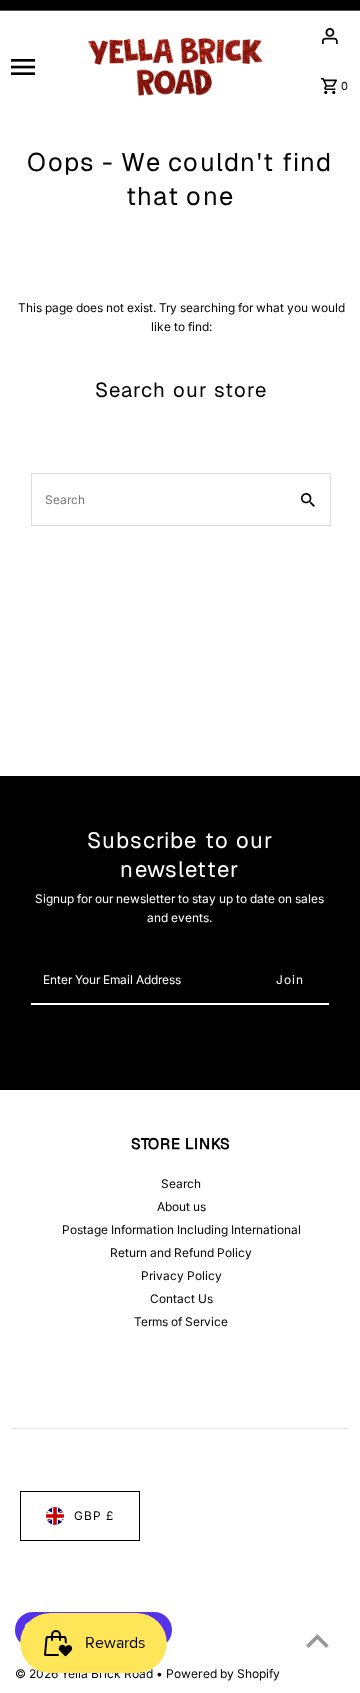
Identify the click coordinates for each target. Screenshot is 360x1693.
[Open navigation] (39, 66)
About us (181, 1206)
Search (181, 1183)
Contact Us (181, 1298)
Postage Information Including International (181, 1229)
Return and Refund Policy (181, 1252)
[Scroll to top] (317, 1640)
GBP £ (94, 1515)
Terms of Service (181, 1321)
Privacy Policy (181, 1275)
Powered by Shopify (223, 1673)
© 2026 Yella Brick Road (85, 1673)
